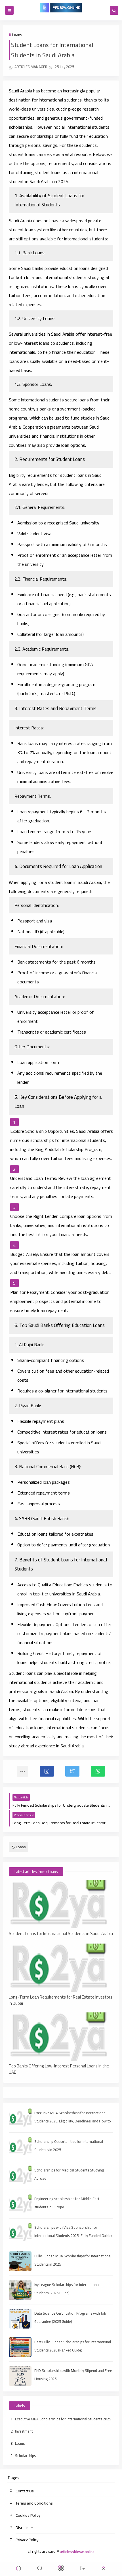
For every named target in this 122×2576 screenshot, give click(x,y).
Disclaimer (24, 2528)
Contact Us (25, 2491)
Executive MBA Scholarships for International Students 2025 (63, 2419)
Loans (17, 35)
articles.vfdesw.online (77, 2551)
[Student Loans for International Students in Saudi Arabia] (61, 1904)
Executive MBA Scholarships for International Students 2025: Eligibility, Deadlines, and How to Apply (73, 2121)
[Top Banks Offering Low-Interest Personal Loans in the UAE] (61, 2037)
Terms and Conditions (34, 2503)
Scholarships (25, 2456)
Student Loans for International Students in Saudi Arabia (61, 1934)
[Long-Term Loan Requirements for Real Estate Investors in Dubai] (61, 1968)
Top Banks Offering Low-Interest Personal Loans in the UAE (59, 2069)
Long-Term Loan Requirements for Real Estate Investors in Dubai (61, 2000)
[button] (47, 1771)
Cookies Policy (28, 2515)
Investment (24, 2431)
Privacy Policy (27, 2540)
